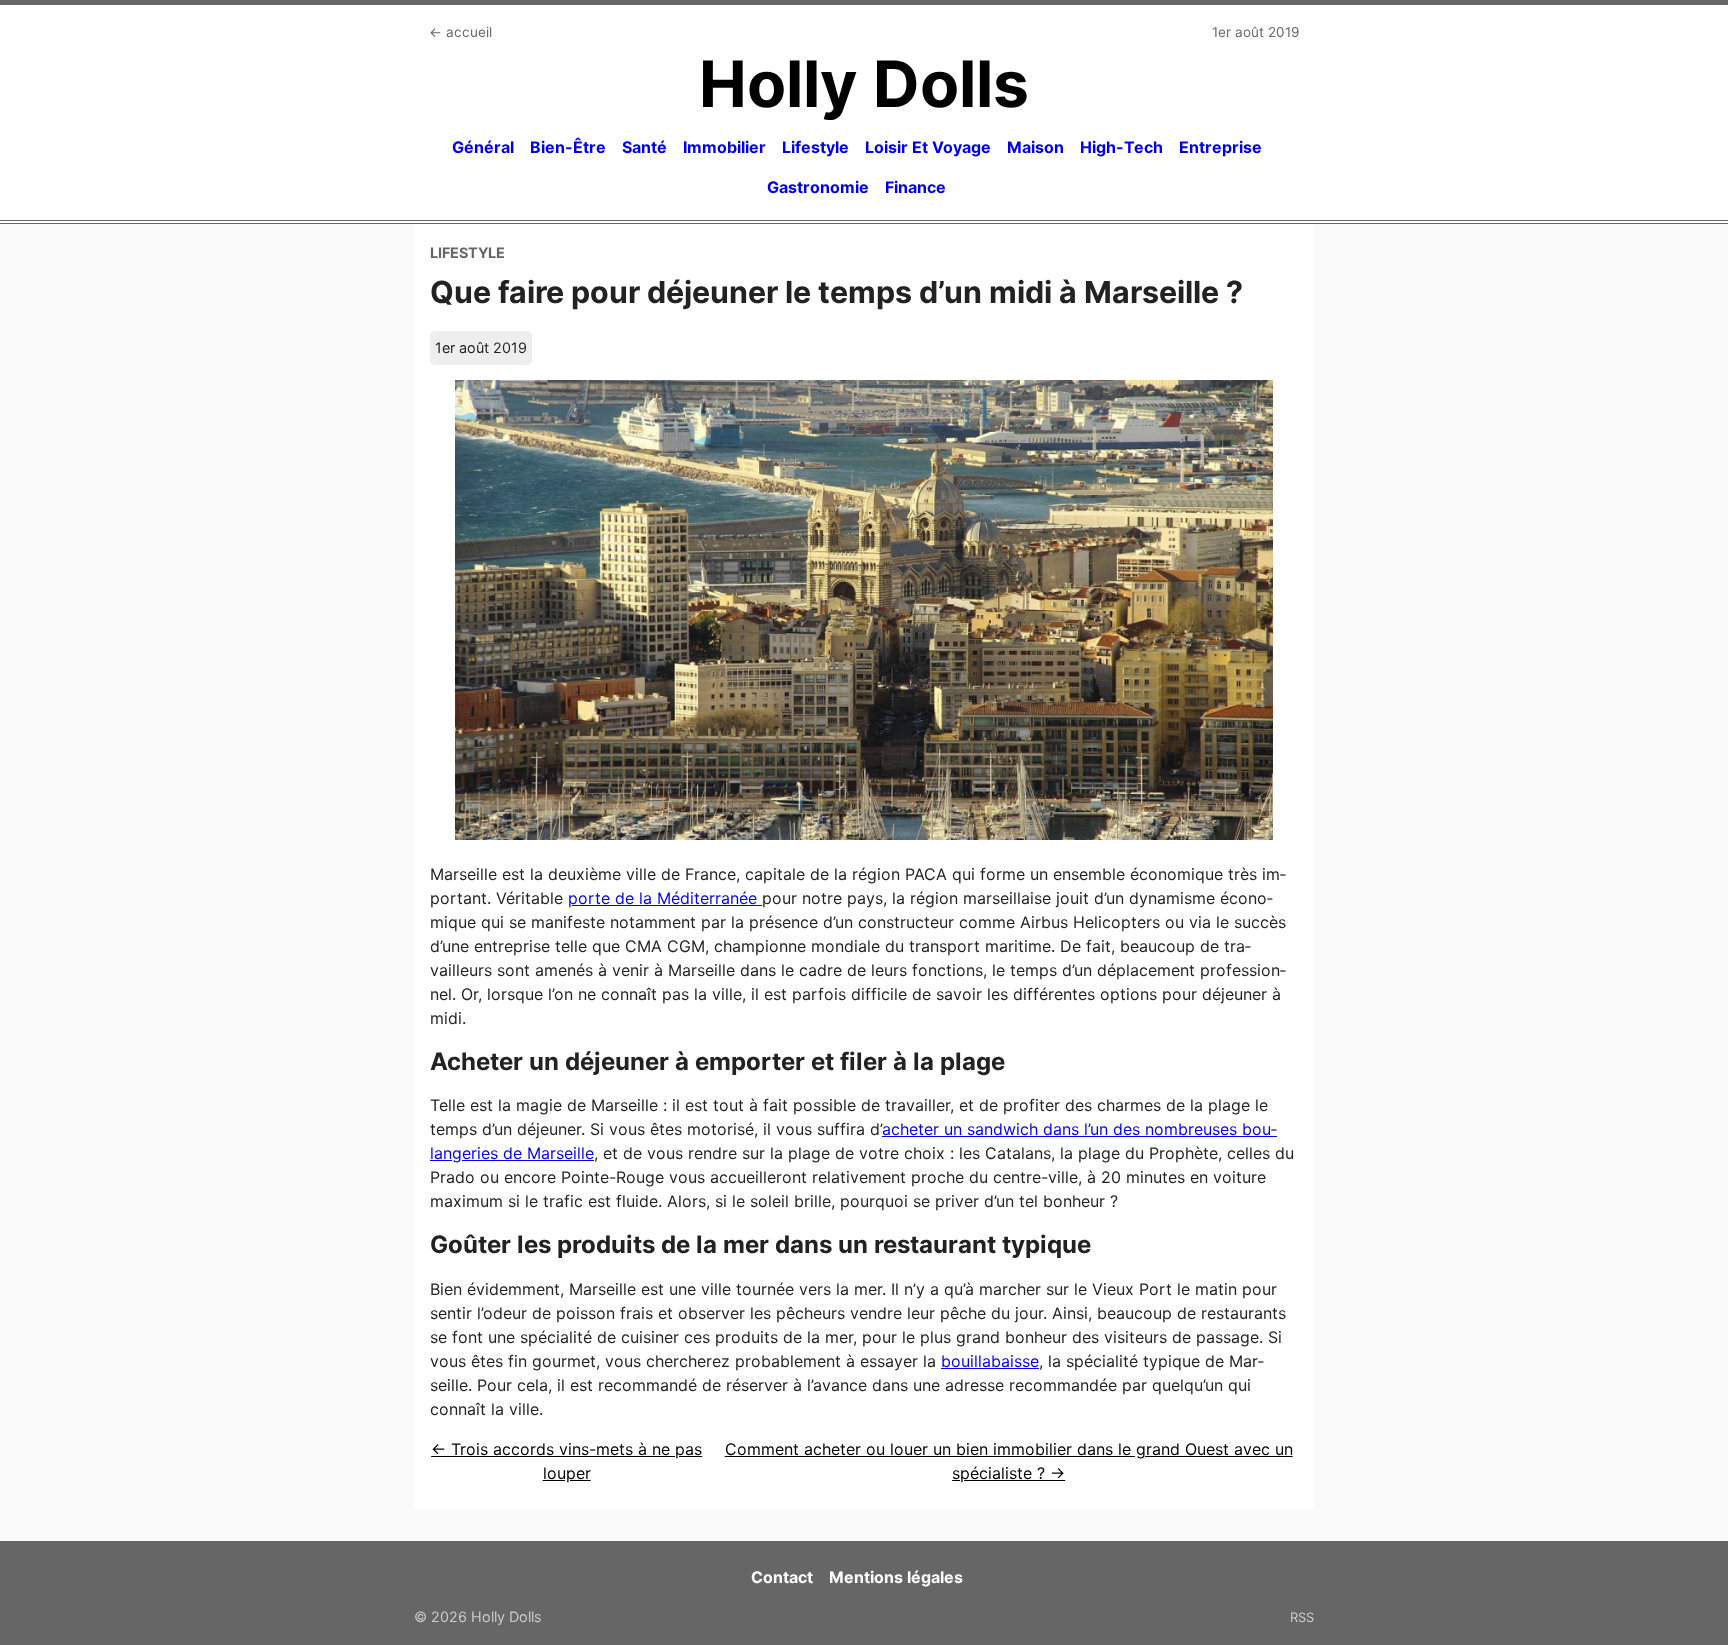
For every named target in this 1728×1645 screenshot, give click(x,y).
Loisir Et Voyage (928, 147)
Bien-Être (568, 147)
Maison (1035, 147)
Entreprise (1220, 147)
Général (483, 147)
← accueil (460, 32)
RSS (1302, 1617)
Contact (782, 1577)
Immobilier (724, 147)
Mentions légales (896, 1577)
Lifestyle (815, 147)
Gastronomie (818, 187)
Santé (644, 147)
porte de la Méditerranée (665, 898)
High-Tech (1121, 147)
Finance (915, 187)
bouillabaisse (990, 1361)
